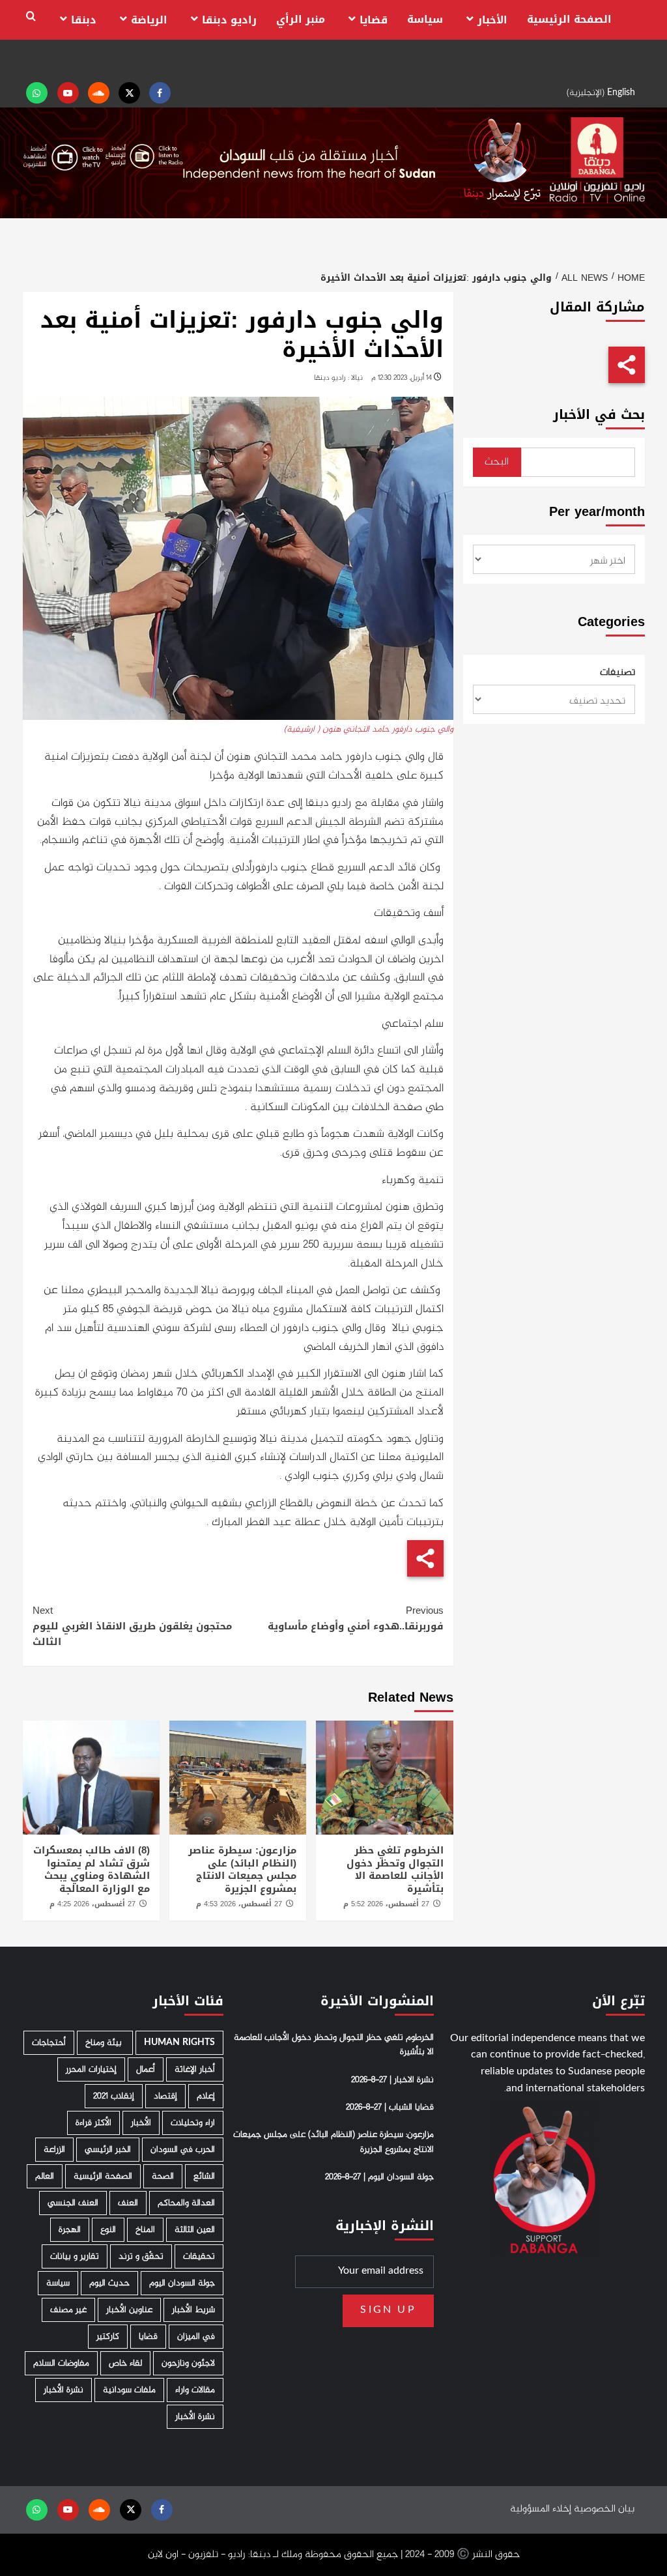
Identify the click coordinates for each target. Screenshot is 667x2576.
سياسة (425, 19)
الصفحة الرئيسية (569, 19)
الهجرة (70, 2230)
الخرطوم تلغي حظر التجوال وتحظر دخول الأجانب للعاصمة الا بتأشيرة (395, 1869)
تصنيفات (617, 673)
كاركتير (108, 2337)
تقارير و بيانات (75, 2256)
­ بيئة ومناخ (105, 2043)
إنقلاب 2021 (114, 2096)
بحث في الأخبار (599, 415)
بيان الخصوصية (604, 2509)
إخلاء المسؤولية (541, 2509)
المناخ (145, 2230)
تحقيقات (199, 2256)
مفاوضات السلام (61, 2363)
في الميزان (196, 2337)
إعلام (206, 2096)
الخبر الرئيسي (108, 2150)
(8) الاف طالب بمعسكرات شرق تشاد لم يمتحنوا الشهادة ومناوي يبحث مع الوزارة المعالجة (92, 1869)
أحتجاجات (49, 2043)
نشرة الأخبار (64, 2390)
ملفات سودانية (129, 2390)
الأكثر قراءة (93, 2123)
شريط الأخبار (193, 2310)
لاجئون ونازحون (188, 2363)
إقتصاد (165, 2096)
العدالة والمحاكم (186, 2203)
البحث (497, 462)
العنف (128, 2203)
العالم (45, 2176)
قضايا (374, 20)
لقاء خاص (125, 2363)
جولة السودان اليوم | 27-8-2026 (379, 2177)
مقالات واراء (195, 2390)
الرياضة (149, 20)
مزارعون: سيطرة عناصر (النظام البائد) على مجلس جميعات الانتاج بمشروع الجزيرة (242, 1869)
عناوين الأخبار (129, 2310)
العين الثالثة (195, 2230)
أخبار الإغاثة (195, 2069)
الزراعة (54, 2150)
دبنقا (84, 20)
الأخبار (492, 20)
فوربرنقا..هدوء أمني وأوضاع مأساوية (356, 1618)
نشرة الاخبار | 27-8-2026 (392, 2080)
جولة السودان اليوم (182, 2283)
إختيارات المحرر (91, 2069)
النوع (108, 2230)
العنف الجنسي (73, 2203)
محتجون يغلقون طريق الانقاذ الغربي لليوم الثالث (132, 1626)
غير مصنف (68, 2310)
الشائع (204, 2176)
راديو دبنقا (229, 20)
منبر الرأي (301, 19)
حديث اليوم (109, 2283)
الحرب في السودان (183, 2150)
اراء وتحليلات (193, 2123)
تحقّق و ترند (141, 2256)
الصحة (163, 2176)
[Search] (31, 17)
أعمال (146, 2069)
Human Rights (179, 2043)
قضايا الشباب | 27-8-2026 (390, 2108)
